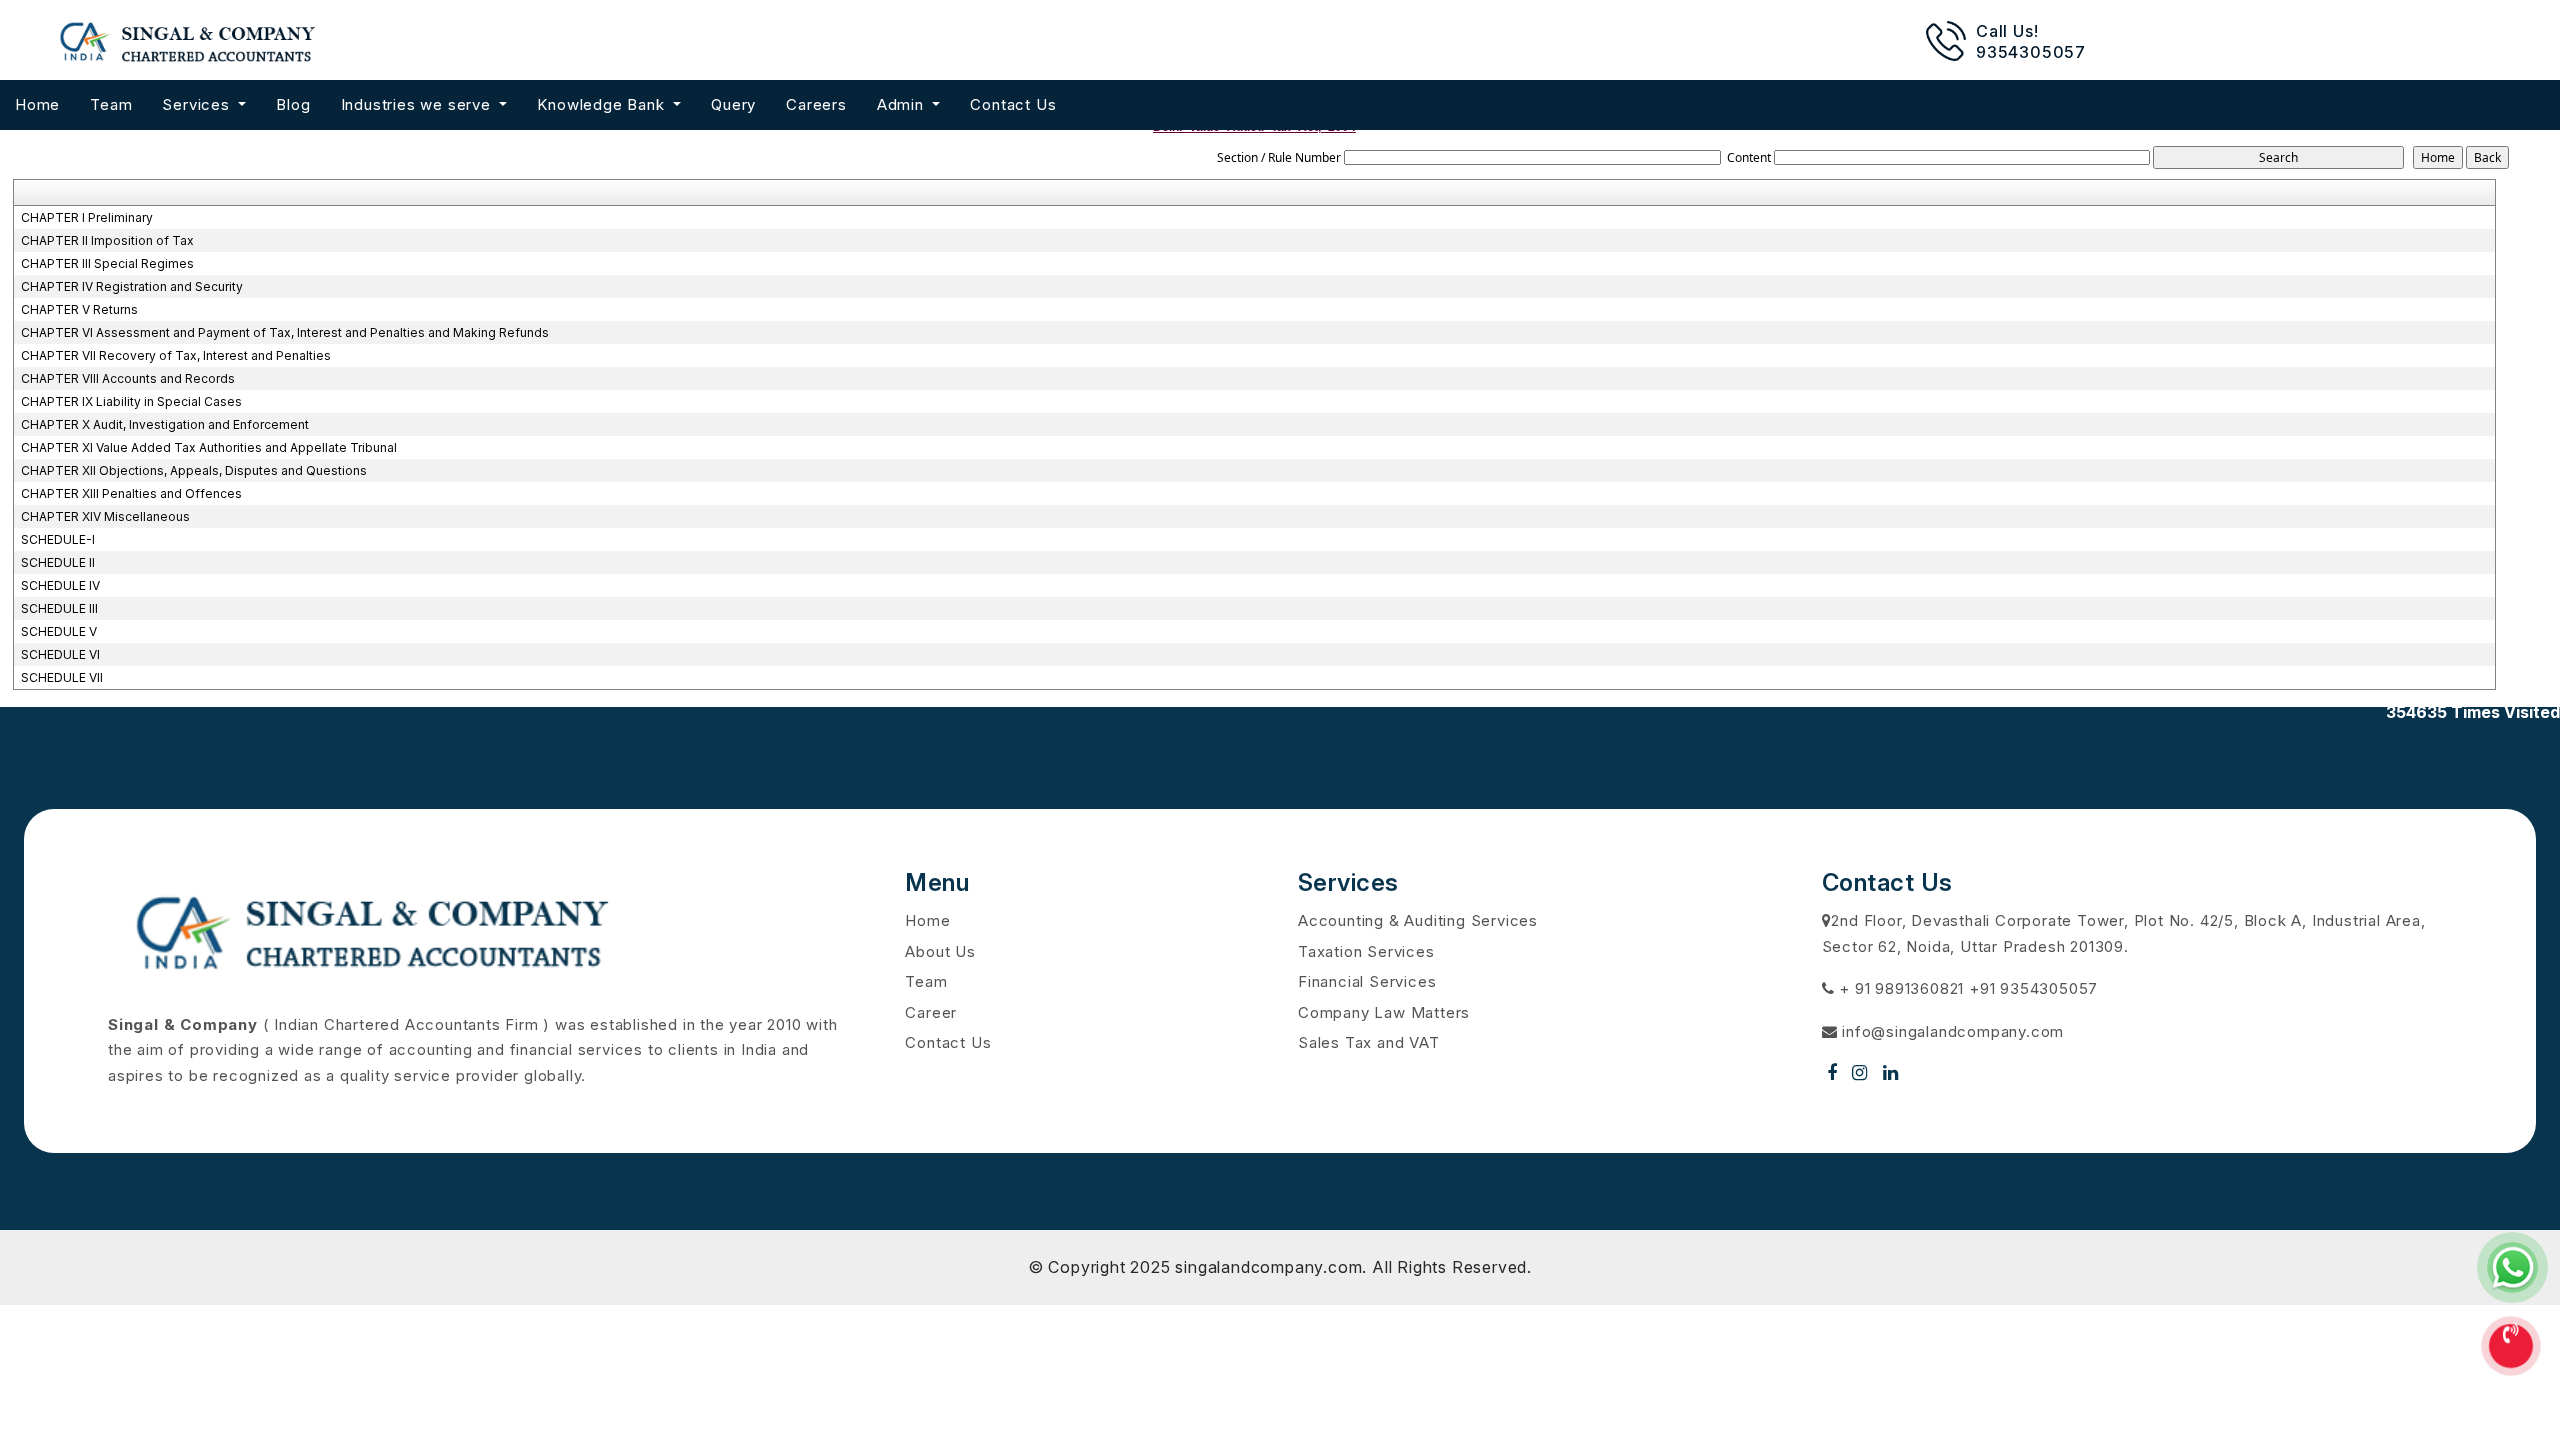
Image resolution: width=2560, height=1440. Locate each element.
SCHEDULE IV (60, 585)
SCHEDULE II (58, 562)
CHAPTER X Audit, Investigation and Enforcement (165, 424)
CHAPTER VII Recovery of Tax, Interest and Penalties (176, 355)
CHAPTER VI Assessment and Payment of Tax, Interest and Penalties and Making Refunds (285, 332)
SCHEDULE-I (58, 539)
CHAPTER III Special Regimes (107, 263)
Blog (293, 104)
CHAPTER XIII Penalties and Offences (131, 493)
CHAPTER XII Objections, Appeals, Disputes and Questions (194, 470)
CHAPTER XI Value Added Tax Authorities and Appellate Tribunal (209, 447)
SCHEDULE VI (60, 654)
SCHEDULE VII (62, 677)
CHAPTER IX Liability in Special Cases (131, 401)
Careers (816, 104)
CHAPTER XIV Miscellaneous (105, 516)
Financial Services (1367, 981)
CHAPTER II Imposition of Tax (107, 240)
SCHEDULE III (59, 608)
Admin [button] (903, 104)
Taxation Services (1366, 951)
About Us (940, 951)
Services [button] (198, 104)
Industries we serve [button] (418, 104)
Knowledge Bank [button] (603, 104)
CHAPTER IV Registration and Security (132, 286)
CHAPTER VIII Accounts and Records (128, 378)
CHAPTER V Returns (79, 309)
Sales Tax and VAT (1369, 1042)
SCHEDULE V (59, 631)
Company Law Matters (1384, 1012)
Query (733, 104)
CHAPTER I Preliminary (87, 217)
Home (37, 104)
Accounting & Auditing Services (1418, 920)
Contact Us (1013, 104)
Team (111, 104)
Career (931, 1012)
